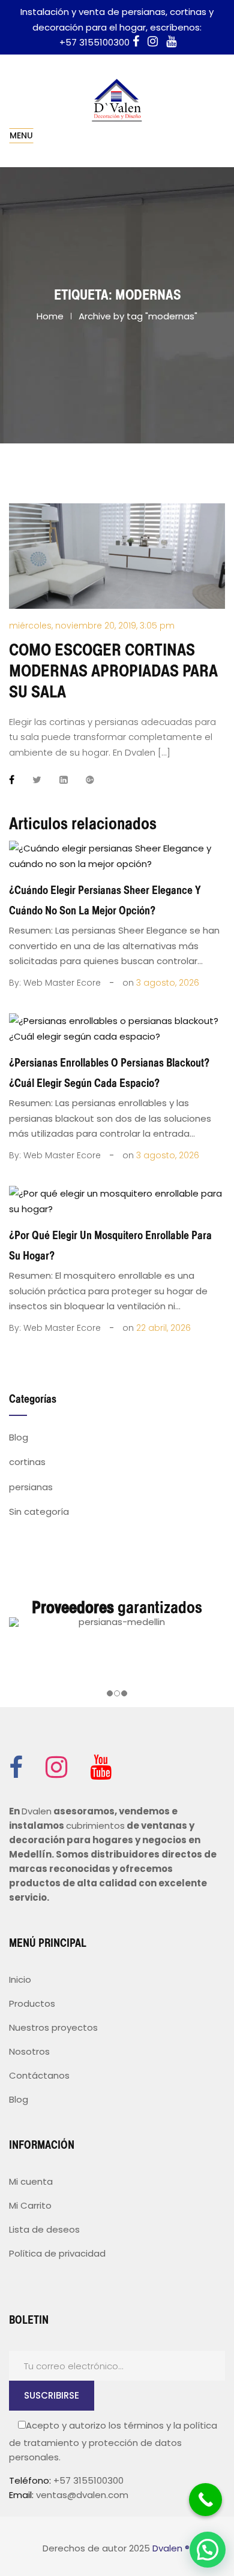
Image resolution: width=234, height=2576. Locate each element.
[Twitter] (37, 780)
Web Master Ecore (62, 983)
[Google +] (90, 780)
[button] (208, 2550)
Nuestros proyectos (53, 2027)
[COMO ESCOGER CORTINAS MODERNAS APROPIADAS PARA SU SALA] (117, 555)
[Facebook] (16, 780)
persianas (31, 1487)
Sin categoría (39, 1512)
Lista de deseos (44, 2229)
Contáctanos (39, 2075)
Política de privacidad (57, 2253)
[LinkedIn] (64, 780)
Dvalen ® (171, 2548)
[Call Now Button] (205, 2500)
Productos (32, 2003)
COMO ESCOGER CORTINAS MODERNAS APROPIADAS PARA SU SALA (113, 671)
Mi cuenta (31, 2181)
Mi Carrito (30, 2205)
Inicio (20, 1979)
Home (50, 316)
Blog (19, 1437)
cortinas (27, 1462)
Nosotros (29, 2051)
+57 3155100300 (94, 42)
